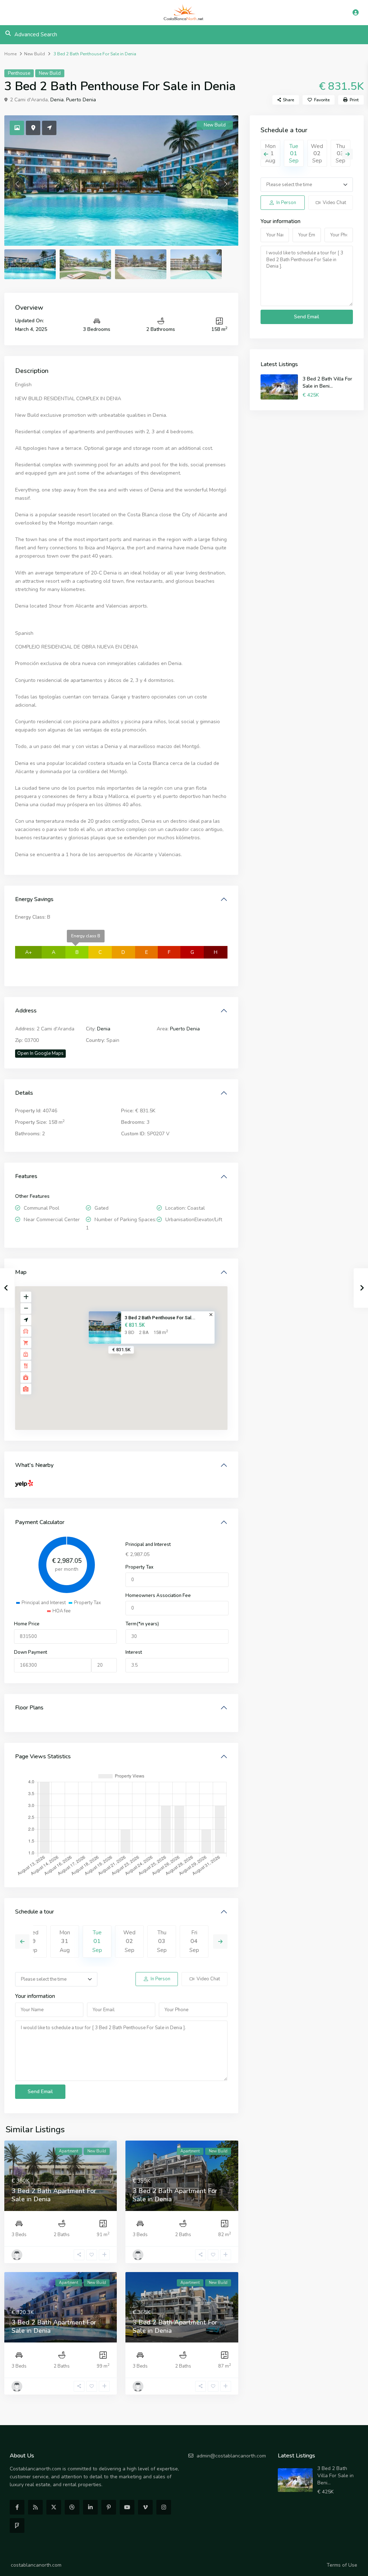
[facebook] (17, 2507)
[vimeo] (145, 2507)
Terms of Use (342, 2565)
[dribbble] (72, 2507)
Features (26, 1176)
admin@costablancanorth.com (231, 2456)
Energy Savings (34, 899)
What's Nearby (34, 1465)
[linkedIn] (90, 2507)
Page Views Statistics (43, 1756)
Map (21, 1272)
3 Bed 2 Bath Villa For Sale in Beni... (327, 382)
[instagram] (164, 2507)
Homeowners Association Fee (158, 1596)
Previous (22, 1942)
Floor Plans (29, 1708)
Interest (134, 1652)
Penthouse (19, 73)
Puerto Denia (81, 100)
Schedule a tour (34, 1912)
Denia (57, 100)
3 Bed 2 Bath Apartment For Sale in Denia (54, 2195)
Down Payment (31, 1652)
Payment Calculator (40, 1522)
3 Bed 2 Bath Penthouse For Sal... (160, 1317)
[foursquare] (17, 2526)
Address (26, 1011)
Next (220, 1942)
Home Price (27, 1624)
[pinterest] (109, 2507)
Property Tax (139, 1567)
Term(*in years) (142, 1624)
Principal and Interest (148, 1545)
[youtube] (127, 2507)
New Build (34, 54)
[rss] (35, 2507)
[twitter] (54, 2507)
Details (24, 1093)
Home (10, 54)
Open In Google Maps (40, 1053)
